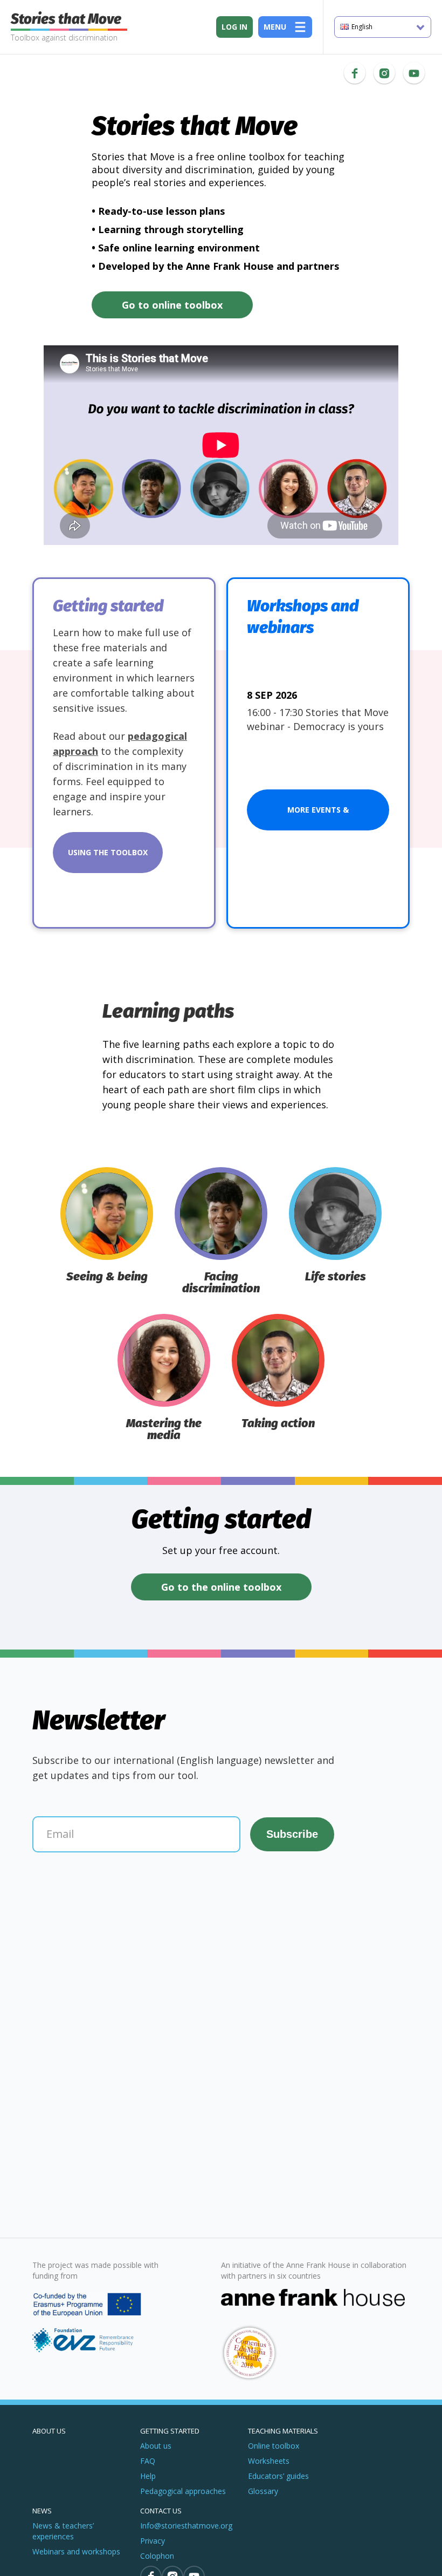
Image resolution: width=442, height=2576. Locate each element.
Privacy (153, 2541)
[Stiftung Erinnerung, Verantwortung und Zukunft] (88, 2340)
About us (49, 2431)
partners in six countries (279, 2276)
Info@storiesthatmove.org (186, 2526)
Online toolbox (274, 2446)
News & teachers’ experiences (63, 2531)
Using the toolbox (108, 852)
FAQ (148, 2461)
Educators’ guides (278, 2476)
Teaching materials (283, 2431)
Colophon (157, 2556)
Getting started (170, 2431)
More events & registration (318, 817)
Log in (234, 27)
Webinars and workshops (76, 2551)
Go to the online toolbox (221, 1587)
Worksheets (269, 2461)
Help (148, 2476)
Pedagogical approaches (183, 2491)
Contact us (161, 2511)
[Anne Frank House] (315, 2335)
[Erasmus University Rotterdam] (92, 2305)
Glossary (263, 2491)
